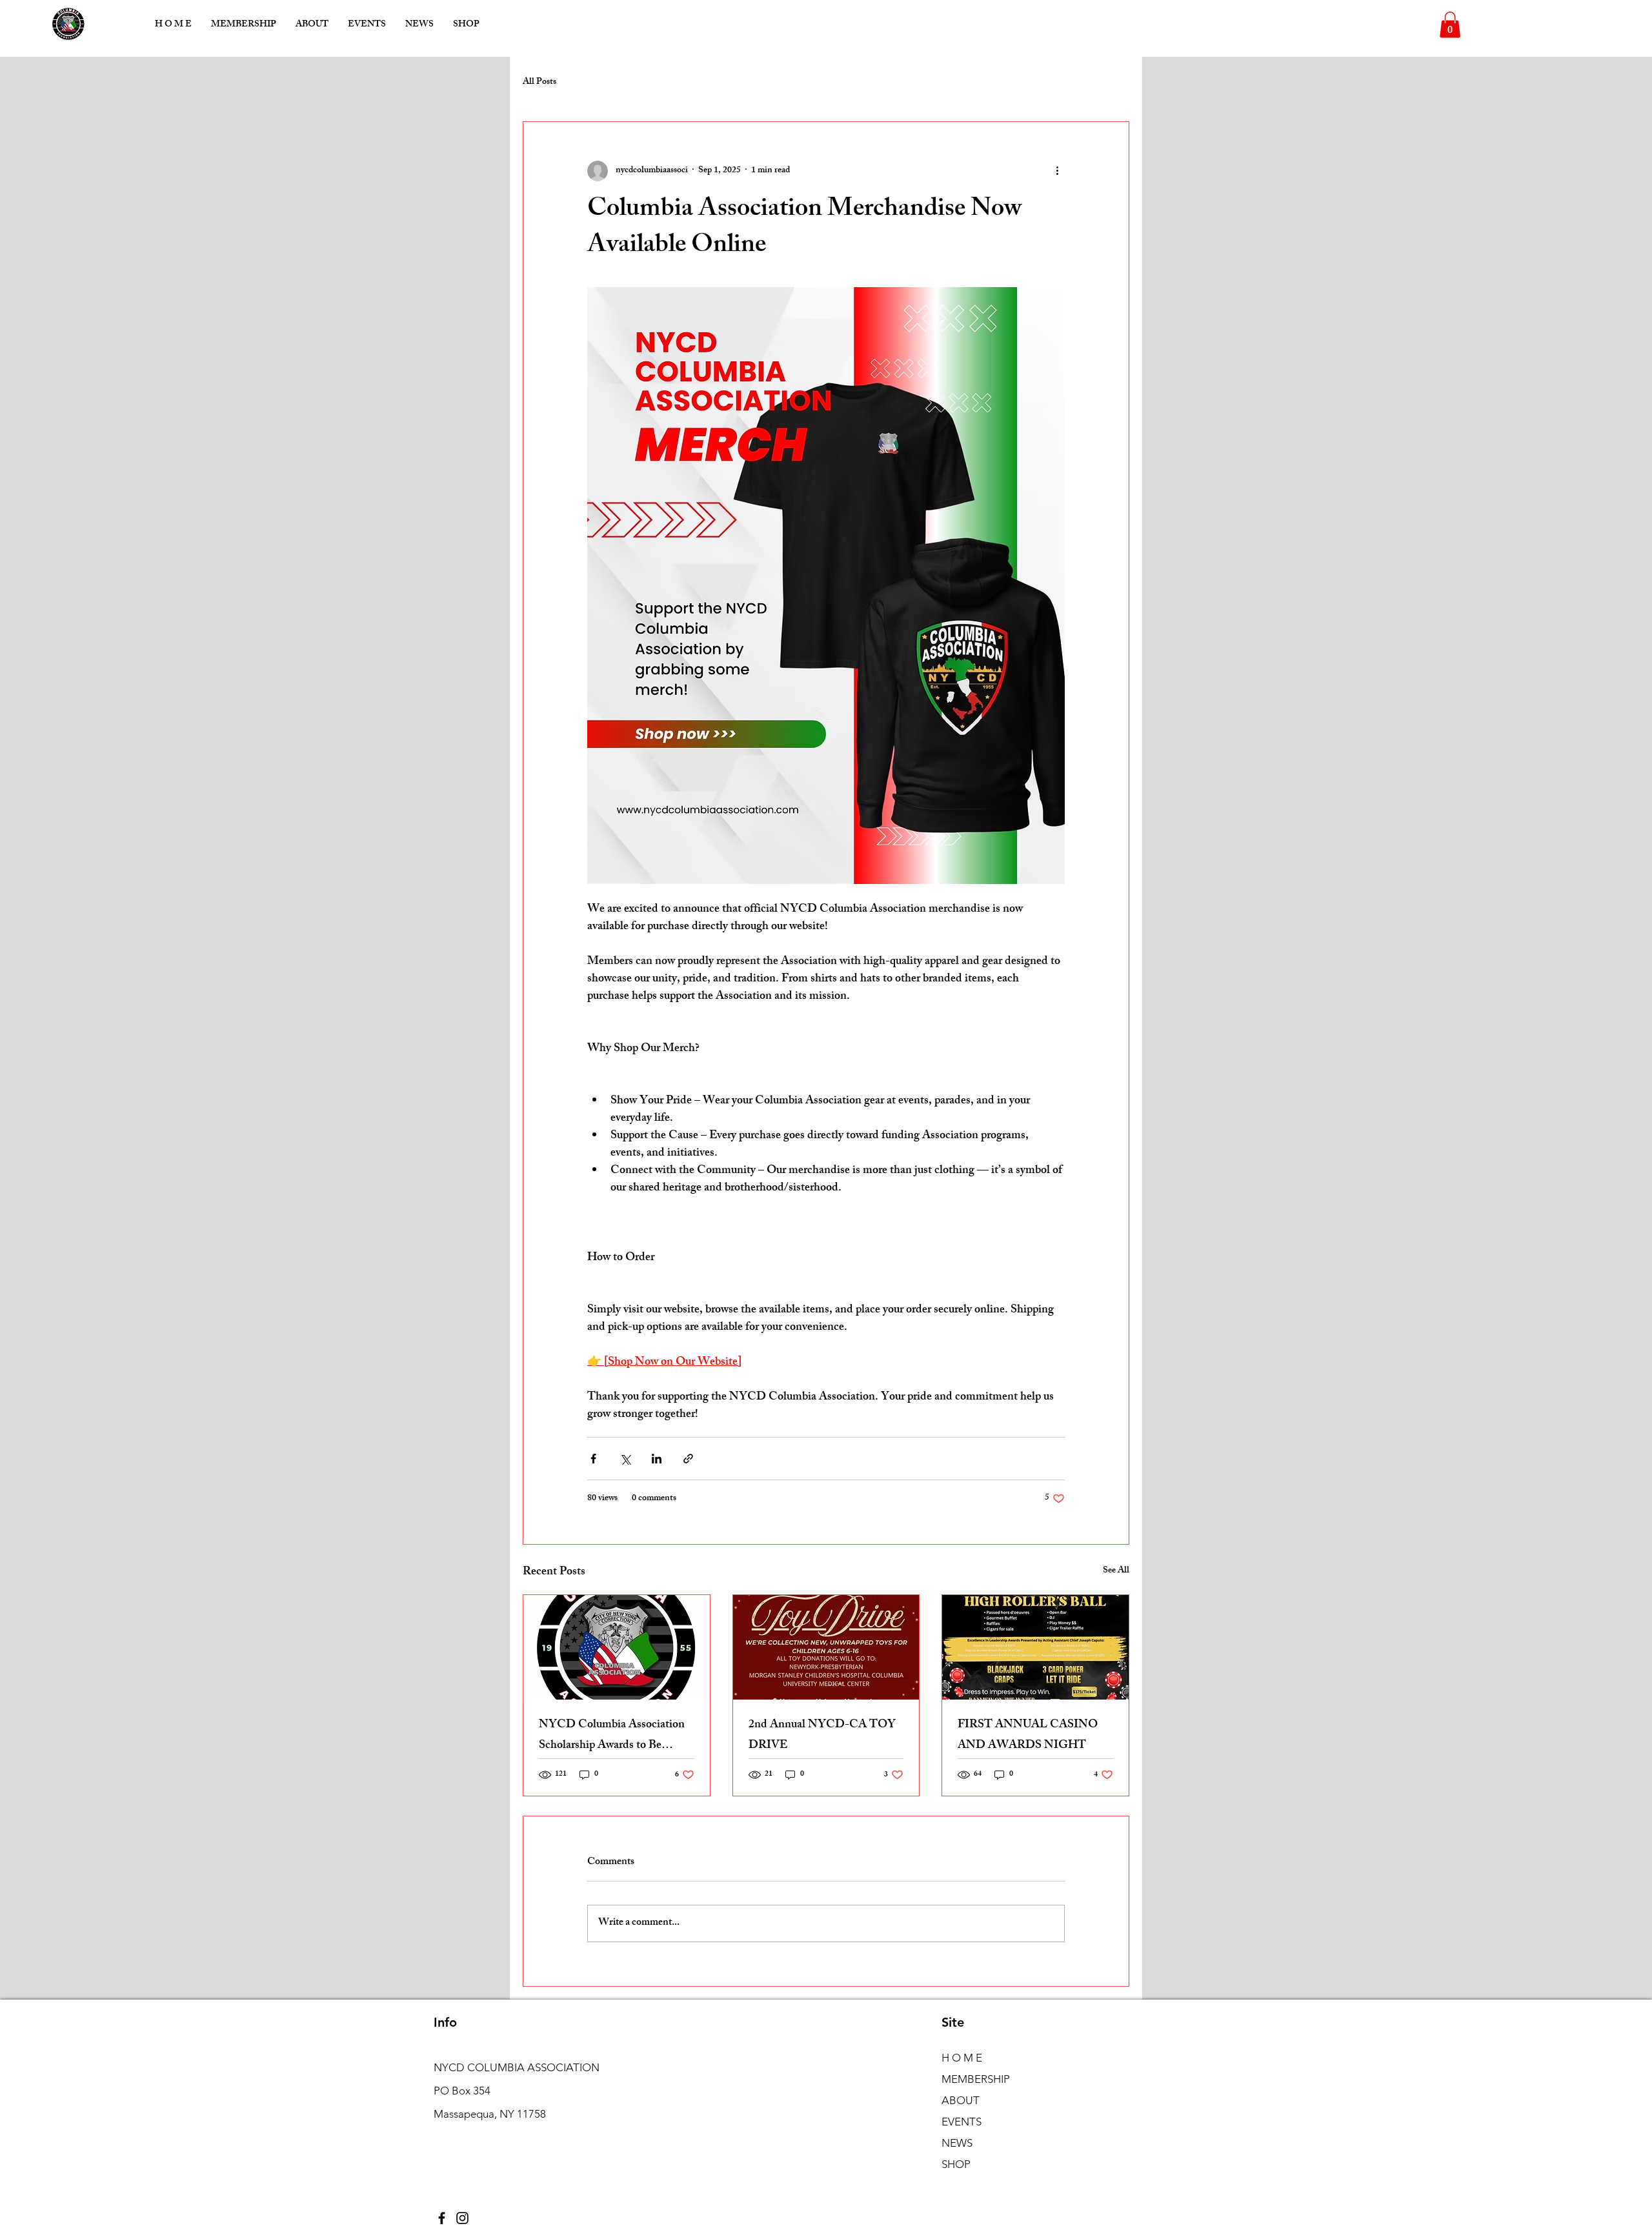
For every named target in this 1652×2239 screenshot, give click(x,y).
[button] (1450, 25)
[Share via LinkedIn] (657, 1459)
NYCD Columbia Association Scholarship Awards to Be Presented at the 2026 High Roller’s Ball (612, 1736)
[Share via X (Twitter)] (625, 1459)
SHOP (956, 2164)
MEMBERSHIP (976, 2079)
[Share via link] (688, 1459)
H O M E (962, 2058)
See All (1116, 1571)
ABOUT (961, 2100)
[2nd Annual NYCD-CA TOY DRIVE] (826, 1647)
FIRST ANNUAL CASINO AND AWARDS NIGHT (1028, 1736)
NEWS (957, 2143)
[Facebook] (442, 2218)
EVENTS (962, 2122)
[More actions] (1057, 171)
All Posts (539, 83)
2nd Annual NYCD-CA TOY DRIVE (822, 1736)
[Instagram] (462, 2218)
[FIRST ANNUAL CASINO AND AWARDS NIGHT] (1035, 1647)
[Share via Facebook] (593, 1459)
